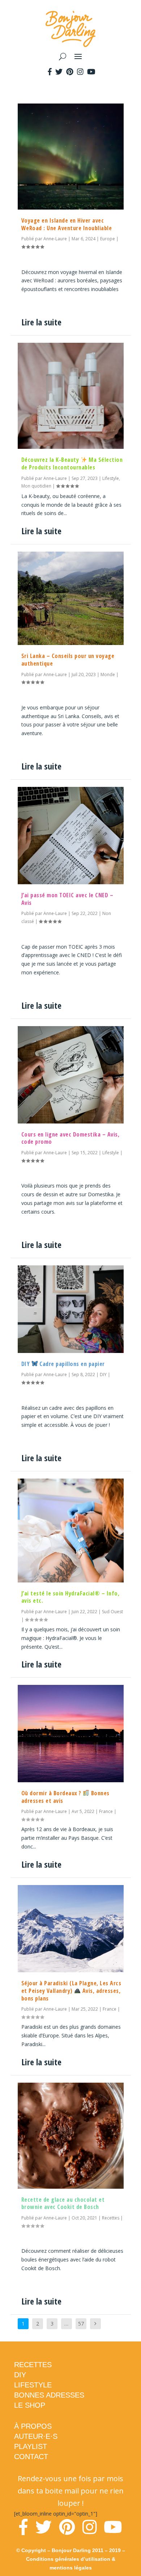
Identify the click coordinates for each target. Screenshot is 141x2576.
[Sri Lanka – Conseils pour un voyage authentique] (71, 598)
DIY (103, 1375)
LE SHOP (30, 2405)
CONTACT (31, 2457)
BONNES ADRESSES (49, 2395)
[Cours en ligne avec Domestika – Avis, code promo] (71, 1075)
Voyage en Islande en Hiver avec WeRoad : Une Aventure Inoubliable (67, 224)
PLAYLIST (31, 2446)
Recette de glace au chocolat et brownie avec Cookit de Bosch (63, 2203)
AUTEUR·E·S (36, 2436)
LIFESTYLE (33, 2385)
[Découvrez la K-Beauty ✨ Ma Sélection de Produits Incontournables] (71, 396)
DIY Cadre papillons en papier (63, 1364)
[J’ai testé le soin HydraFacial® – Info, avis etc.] (71, 1530)
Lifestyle (111, 478)
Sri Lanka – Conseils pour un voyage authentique (68, 660)
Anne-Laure (55, 239)
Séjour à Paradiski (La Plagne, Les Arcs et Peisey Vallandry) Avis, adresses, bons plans (71, 1991)
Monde (108, 674)
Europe (108, 239)
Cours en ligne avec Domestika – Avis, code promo (70, 1138)
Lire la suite (41, 322)
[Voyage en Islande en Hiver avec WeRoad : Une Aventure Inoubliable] (71, 157)
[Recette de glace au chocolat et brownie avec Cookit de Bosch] (71, 2136)
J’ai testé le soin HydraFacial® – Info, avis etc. (70, 1597)
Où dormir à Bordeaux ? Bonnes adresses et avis (65, 1797)
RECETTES (33, 2365)
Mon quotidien (36, 486)
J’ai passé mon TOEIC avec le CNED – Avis (67, 899)
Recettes (111, 2218)
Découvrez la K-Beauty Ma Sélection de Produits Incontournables (72, 463)
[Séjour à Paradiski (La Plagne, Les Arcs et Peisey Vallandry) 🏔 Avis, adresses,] (71, 1929)
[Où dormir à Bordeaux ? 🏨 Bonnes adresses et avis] (71, 1733)
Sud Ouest (112, 1612)
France (106, 1811)
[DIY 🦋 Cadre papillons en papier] (71, 1309)
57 (81, 2324)
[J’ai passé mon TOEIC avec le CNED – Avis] (71, 835)
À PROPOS (33, 2426)
